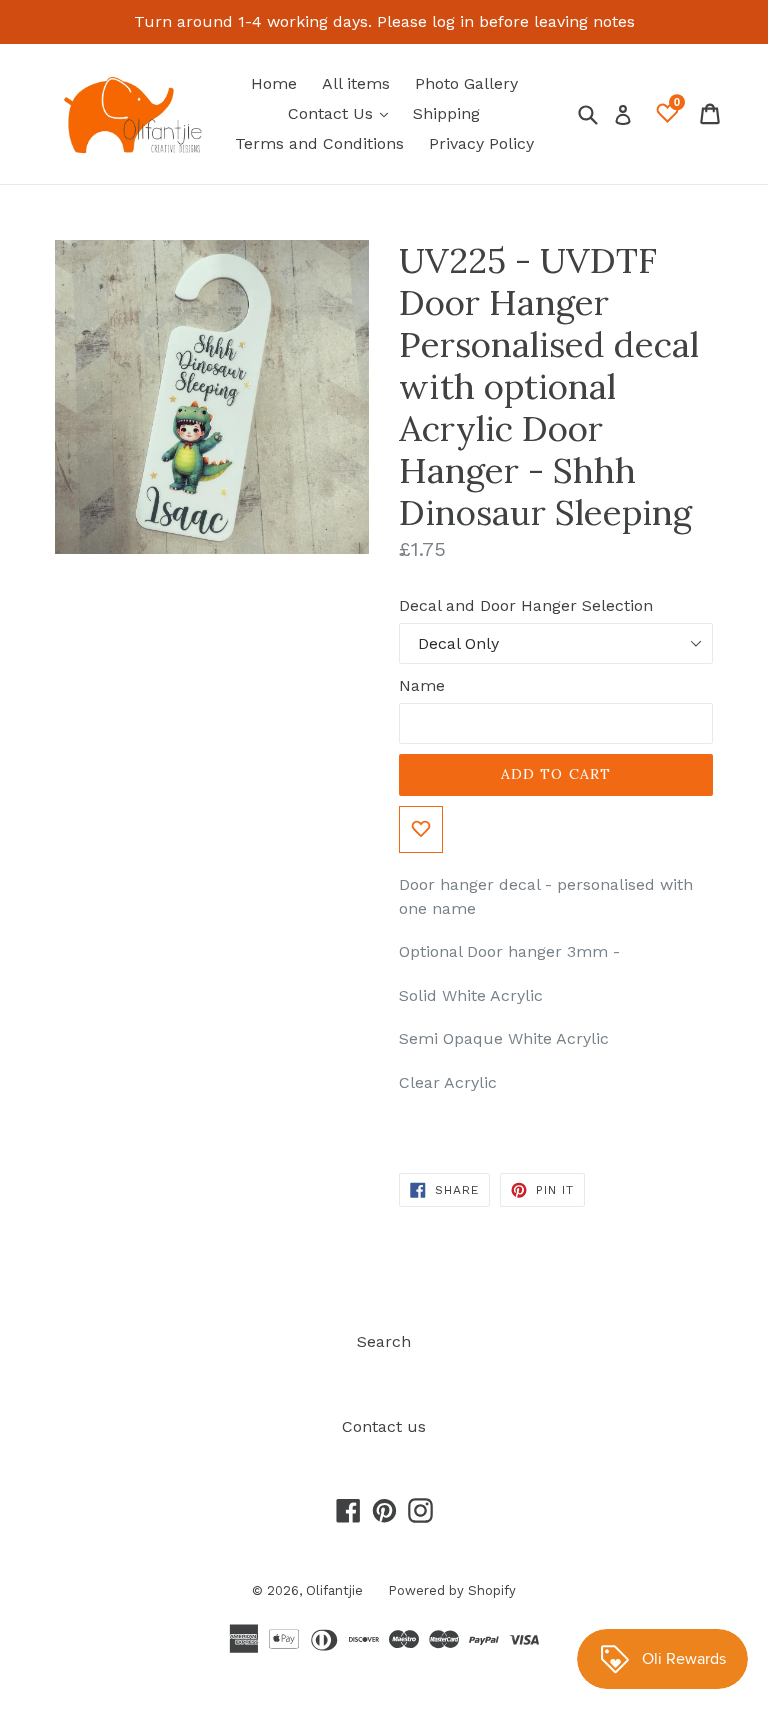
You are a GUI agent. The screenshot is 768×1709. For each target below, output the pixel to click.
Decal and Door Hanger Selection (526, 605)
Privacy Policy (481, 143)
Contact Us (343, 113)
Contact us (384, 1426)
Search (384, 1341)
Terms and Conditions (319, 143)
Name (422, 685)
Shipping (446, 113)
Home (274, 83)
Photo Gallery (466, 83)
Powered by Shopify (452, 1590)
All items (356, 83)
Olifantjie (334, 1590)
